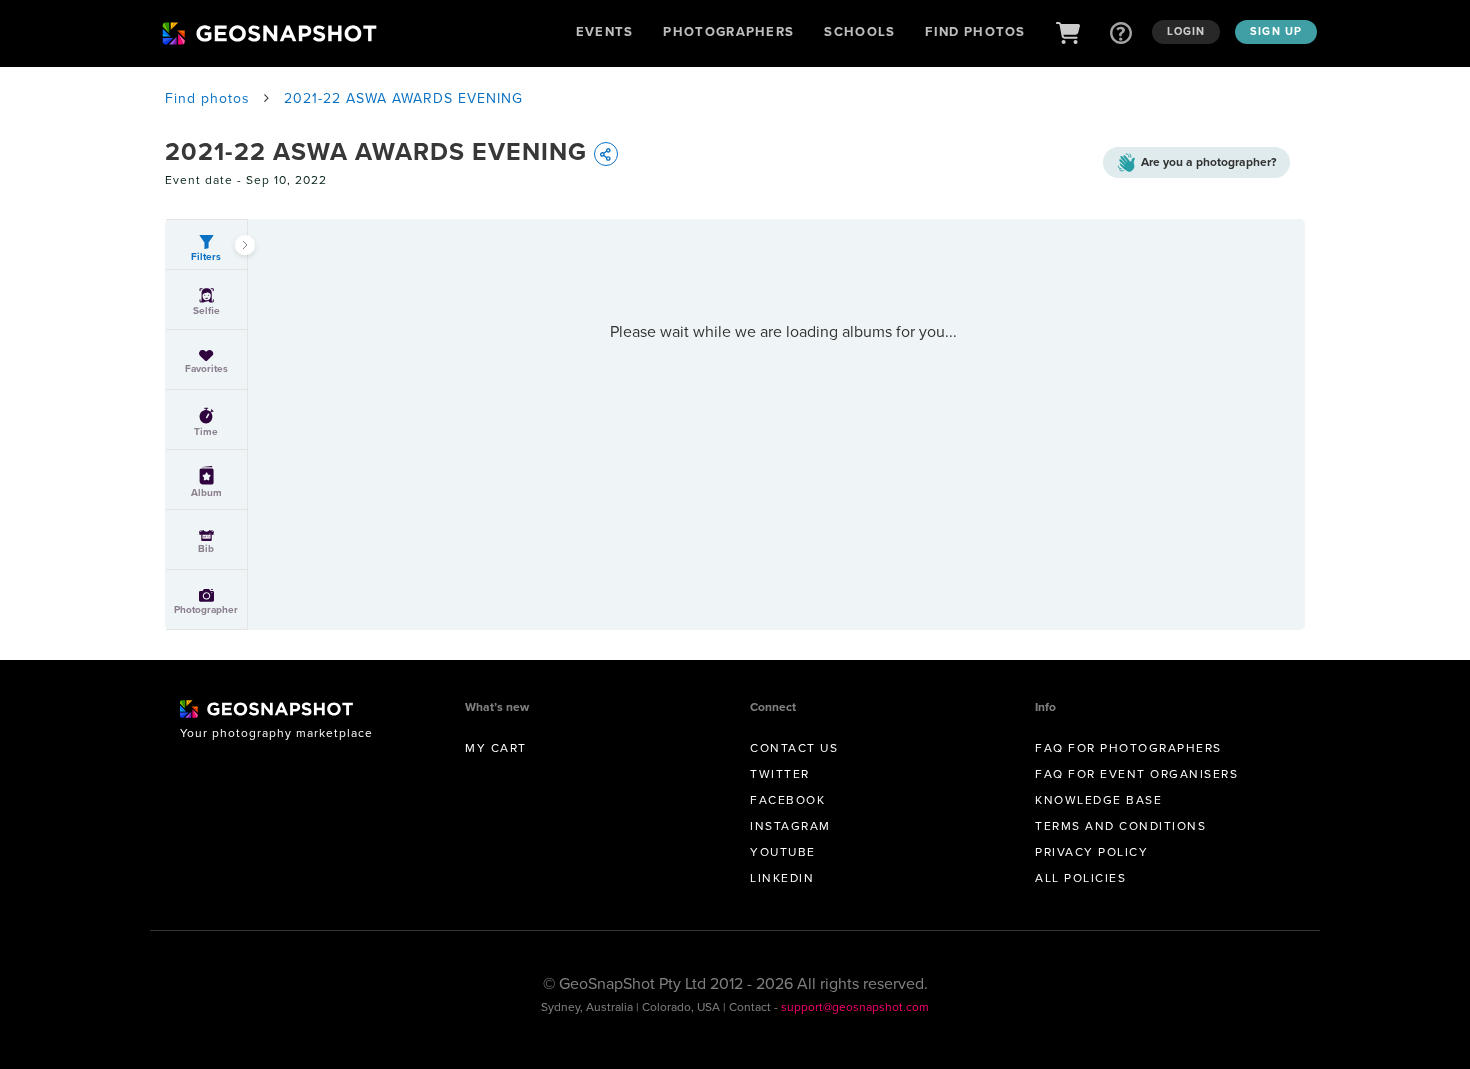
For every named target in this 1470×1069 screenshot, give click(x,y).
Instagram (790, 825)
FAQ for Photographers (1128, 747)
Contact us (794, 747)
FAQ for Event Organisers (1136, 773)
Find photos (207, 98)
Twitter (780, 773)
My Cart (496, 747)
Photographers (728, 31)
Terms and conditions (1120, 825)
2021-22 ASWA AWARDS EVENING (403, 98)
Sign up (1276, 31)
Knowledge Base (1098, 799)
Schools (859, 31)
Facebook (787, 799)
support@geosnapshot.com (855, 1006)
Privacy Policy (1091, 851)
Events (605, 31)
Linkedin (782, 877)
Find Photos (975, 31)
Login (1186, 31)
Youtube (783, 851)
